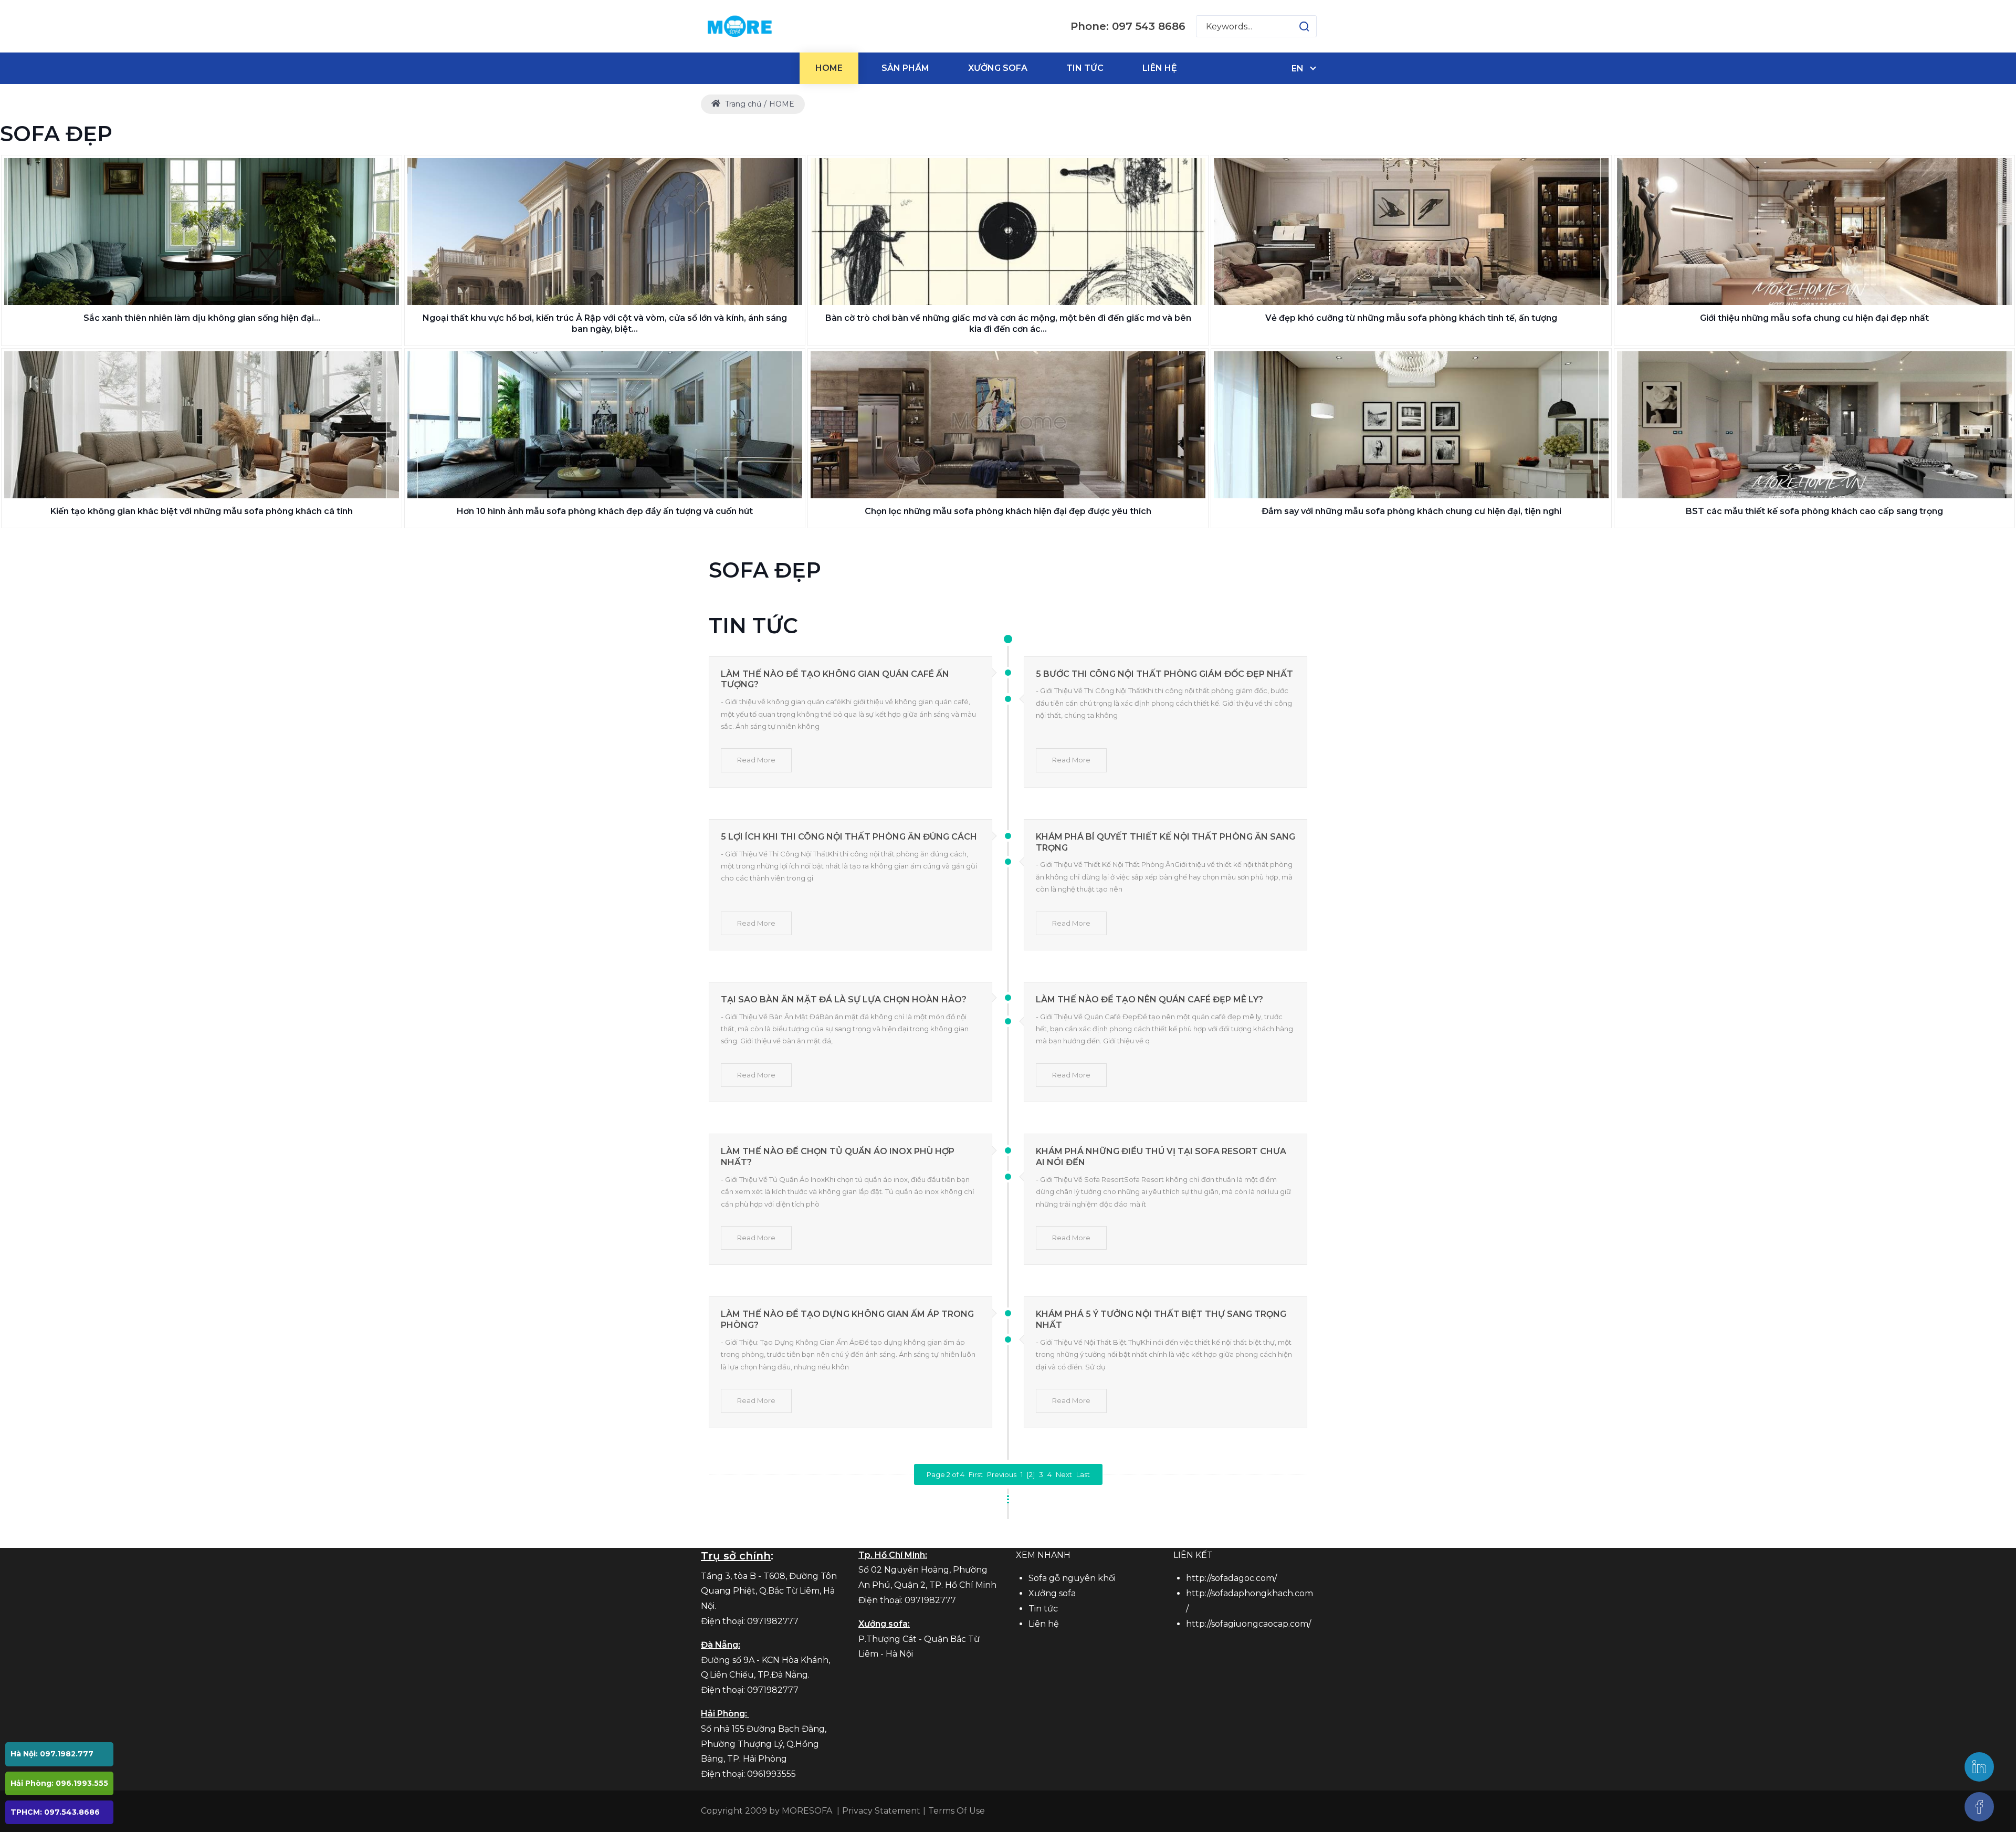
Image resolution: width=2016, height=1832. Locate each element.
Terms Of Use (957, 1811)
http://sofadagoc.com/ (1231, 1578)
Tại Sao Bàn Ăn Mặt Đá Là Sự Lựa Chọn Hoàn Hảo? (844, 999)
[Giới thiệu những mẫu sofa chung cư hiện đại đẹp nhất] (1814, 232)
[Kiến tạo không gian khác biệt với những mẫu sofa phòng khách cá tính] (202, 425)
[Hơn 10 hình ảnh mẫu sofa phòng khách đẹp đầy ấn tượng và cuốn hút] (605, 425)
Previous (1002, 1474)
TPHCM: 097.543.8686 (55, 1812)
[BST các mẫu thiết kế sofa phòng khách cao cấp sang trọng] (1814, 425)
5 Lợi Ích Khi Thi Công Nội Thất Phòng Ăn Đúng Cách (849, 837)
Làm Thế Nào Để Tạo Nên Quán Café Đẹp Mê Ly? (1149, 999)
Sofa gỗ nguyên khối (1072, 1578)
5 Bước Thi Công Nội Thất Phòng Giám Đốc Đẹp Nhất (1164, 674)
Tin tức (1043, 1609)
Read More (756, 760)
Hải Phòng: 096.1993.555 (59, 1783)
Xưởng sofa (1052, 1593)
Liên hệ (1044, 1624)
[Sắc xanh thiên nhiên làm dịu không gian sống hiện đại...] (202, 232)
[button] (1294, 26)
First (976, 1474)
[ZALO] (1979, 1767)
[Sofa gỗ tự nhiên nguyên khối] (739, 26)
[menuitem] (829, 68)
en (1298, 69)
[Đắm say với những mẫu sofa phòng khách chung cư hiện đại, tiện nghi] (1411, 425)
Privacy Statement (881, 1811)
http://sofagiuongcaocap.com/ (1248, 1624)
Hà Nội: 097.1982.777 (52, 1754)
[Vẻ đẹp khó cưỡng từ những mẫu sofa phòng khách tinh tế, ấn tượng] (1411, 232)
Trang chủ (742, 104)
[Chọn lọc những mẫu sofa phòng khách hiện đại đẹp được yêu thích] (1008, 425)
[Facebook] (1979, 1807)
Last (1083, 1474)
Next (1064, 1474)
